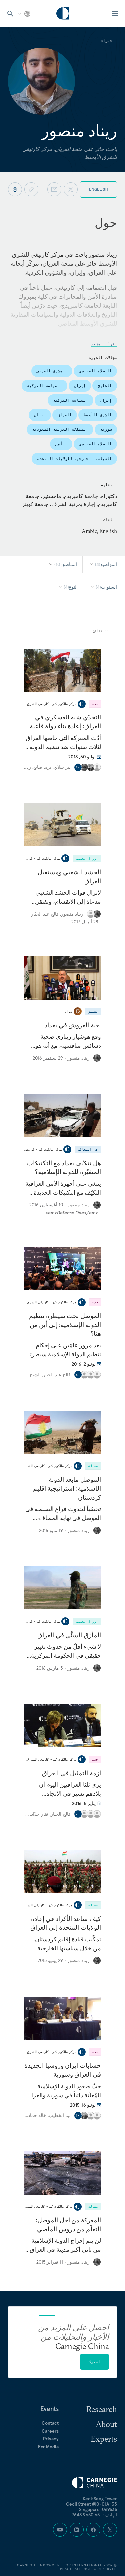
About (106, 2424)
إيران (80, 385)
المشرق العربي (52, 371)
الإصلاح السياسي (95, 371)
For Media (48, 2447)
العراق (65, 415)
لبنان (40, 415)
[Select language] (24, 14)
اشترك (94, 2361)
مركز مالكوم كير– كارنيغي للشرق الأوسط (46, 704)
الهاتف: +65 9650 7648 (94, 2515)
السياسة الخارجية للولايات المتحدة (74, 459)
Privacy (51, 2439)
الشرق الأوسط (98, 415)
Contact (50, 2423)
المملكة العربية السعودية (60, 429)
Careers (50, 2431)
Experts (104, 2439)
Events (49, 2409)
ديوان (69, 1012)
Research (102, 2409)
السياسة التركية (44, 385)
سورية (106, 429)
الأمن (61, 444)
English (98, 189)
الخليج (105, 385)
